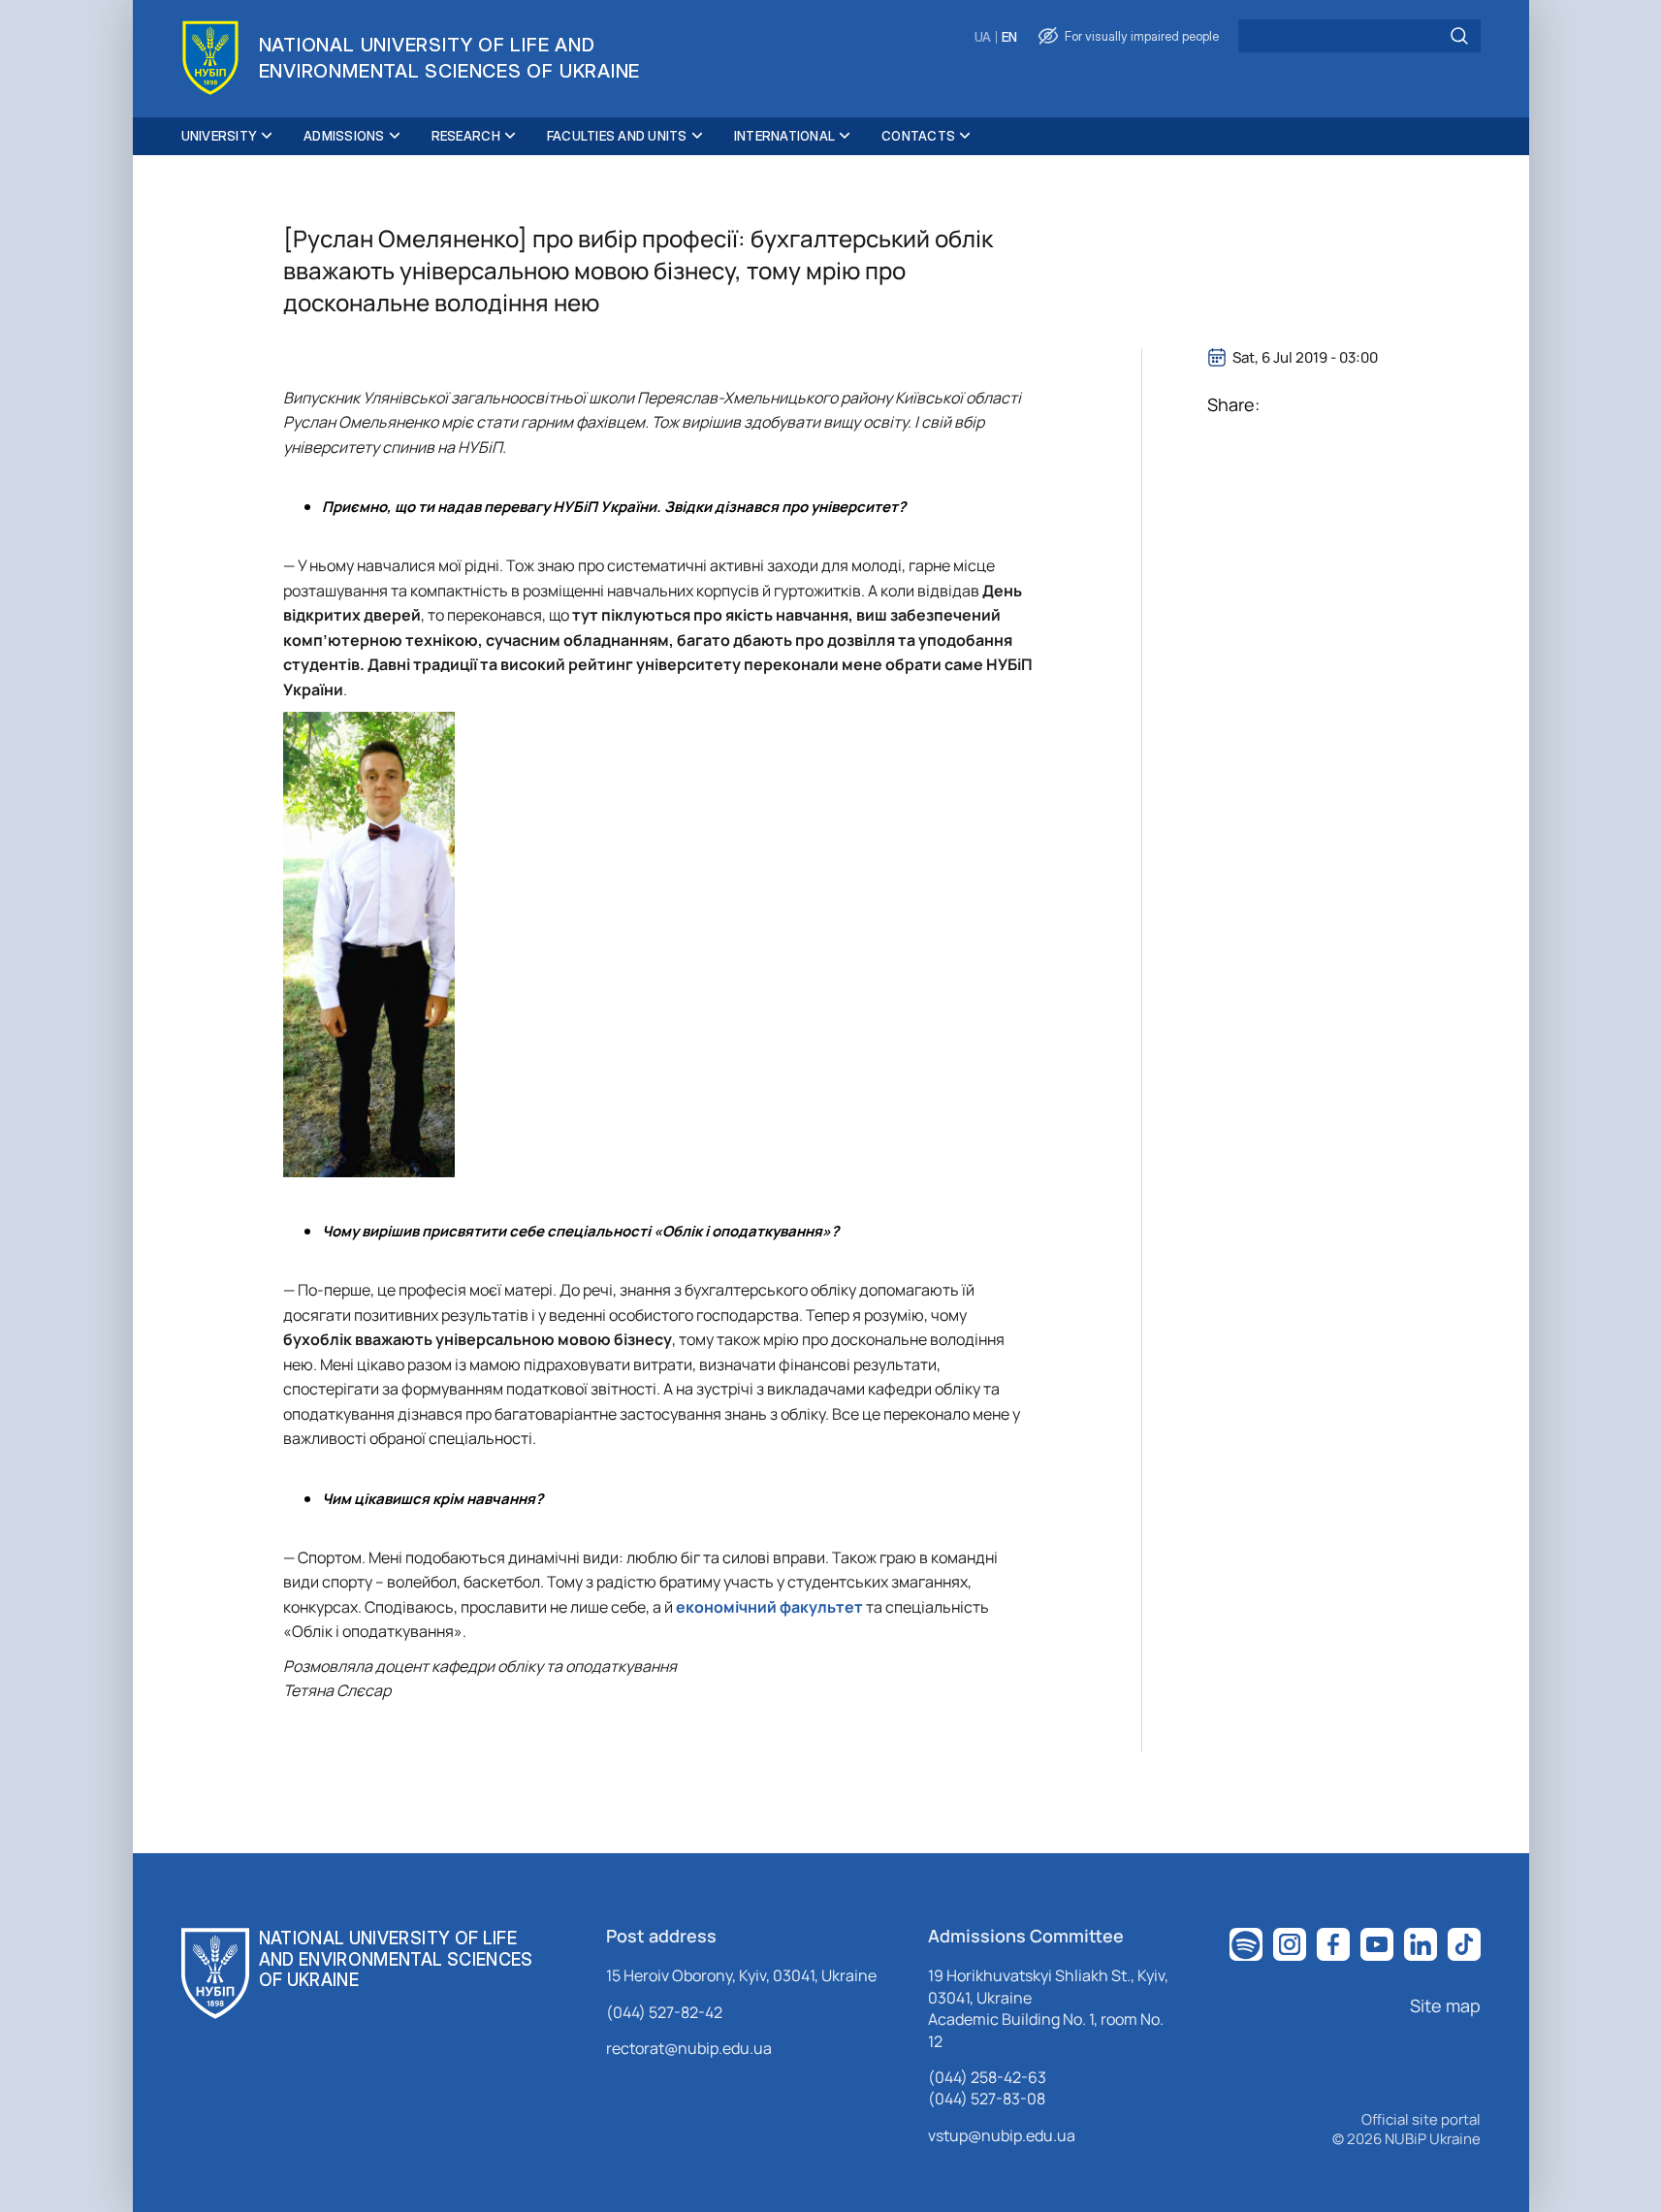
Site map (1445, 2005)
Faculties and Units (617, 136)
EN (1009, 37)
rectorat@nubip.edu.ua (689, 2048)
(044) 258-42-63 (987, 2077)
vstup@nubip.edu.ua (1002, 2135)
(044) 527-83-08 (987, 2099)
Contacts (918, 136)
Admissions (344, 136)
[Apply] (1459, 36)
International (784, 136)
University (220, 136)
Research (466, 136)
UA (983, 37)
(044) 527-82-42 (664, 2012)
